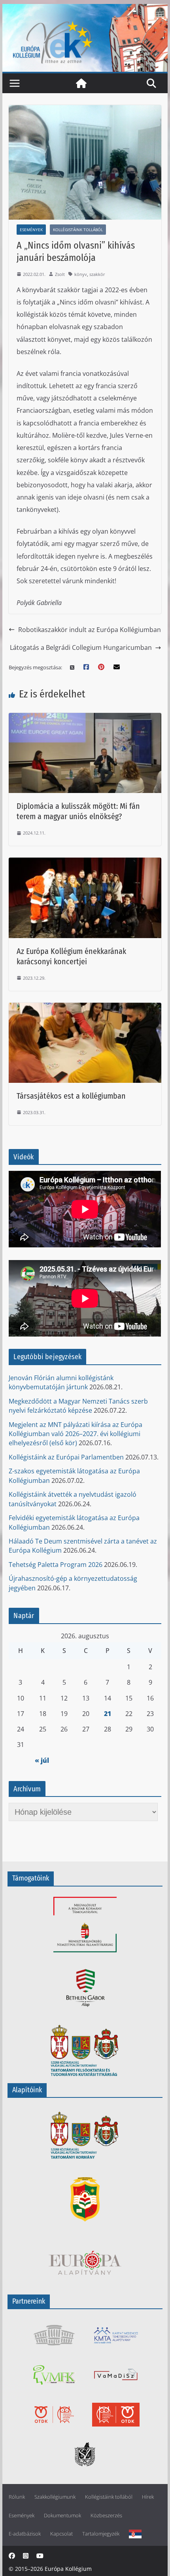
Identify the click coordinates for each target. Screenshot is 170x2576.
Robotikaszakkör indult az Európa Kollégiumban (90, 630)
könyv (81, 274)
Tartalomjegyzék (101, 2534)
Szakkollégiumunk (55, 2497)
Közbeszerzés (106, 2516)
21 (108, 1714)
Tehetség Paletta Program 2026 (56, 1565)
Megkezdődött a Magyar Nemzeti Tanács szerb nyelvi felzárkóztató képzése (78, 1406)
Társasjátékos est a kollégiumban (71, 1096)
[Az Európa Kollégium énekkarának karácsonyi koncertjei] (85, 863)
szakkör (97, 274)
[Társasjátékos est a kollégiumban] (85, 1008)
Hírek (148, 2497)
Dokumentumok (62, 2516)
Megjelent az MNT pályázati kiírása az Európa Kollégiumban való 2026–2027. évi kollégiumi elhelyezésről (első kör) (76, 1434)
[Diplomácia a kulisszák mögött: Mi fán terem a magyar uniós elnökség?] (85, 718)
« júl (42, 1760)
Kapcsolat (61, 2534)
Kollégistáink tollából (78, 230)
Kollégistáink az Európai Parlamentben (66, 1457)
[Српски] (135, 2534)
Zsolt (60, 274)
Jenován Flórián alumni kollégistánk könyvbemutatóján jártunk (61, 1382)
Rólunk (17, 2497)
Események (31, 230)
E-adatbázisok (25, 2534)
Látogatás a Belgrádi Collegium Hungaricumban (81, 647)
